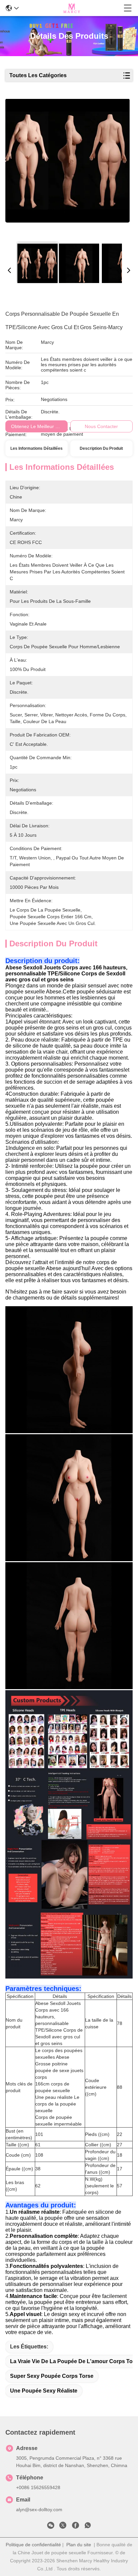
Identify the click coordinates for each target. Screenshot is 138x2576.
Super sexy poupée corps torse (52, 2376)
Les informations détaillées (37, 448)
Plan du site (79, 2545)
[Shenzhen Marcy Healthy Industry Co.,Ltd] (71, 8)
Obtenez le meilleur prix (37, 426)
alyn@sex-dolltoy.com (39, 2510)
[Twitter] (63, 2527)
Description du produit (101, 448)
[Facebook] (75, 2527)
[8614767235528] (88, 2527)
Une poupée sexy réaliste (44, 2391)
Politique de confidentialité (33, 2545)
